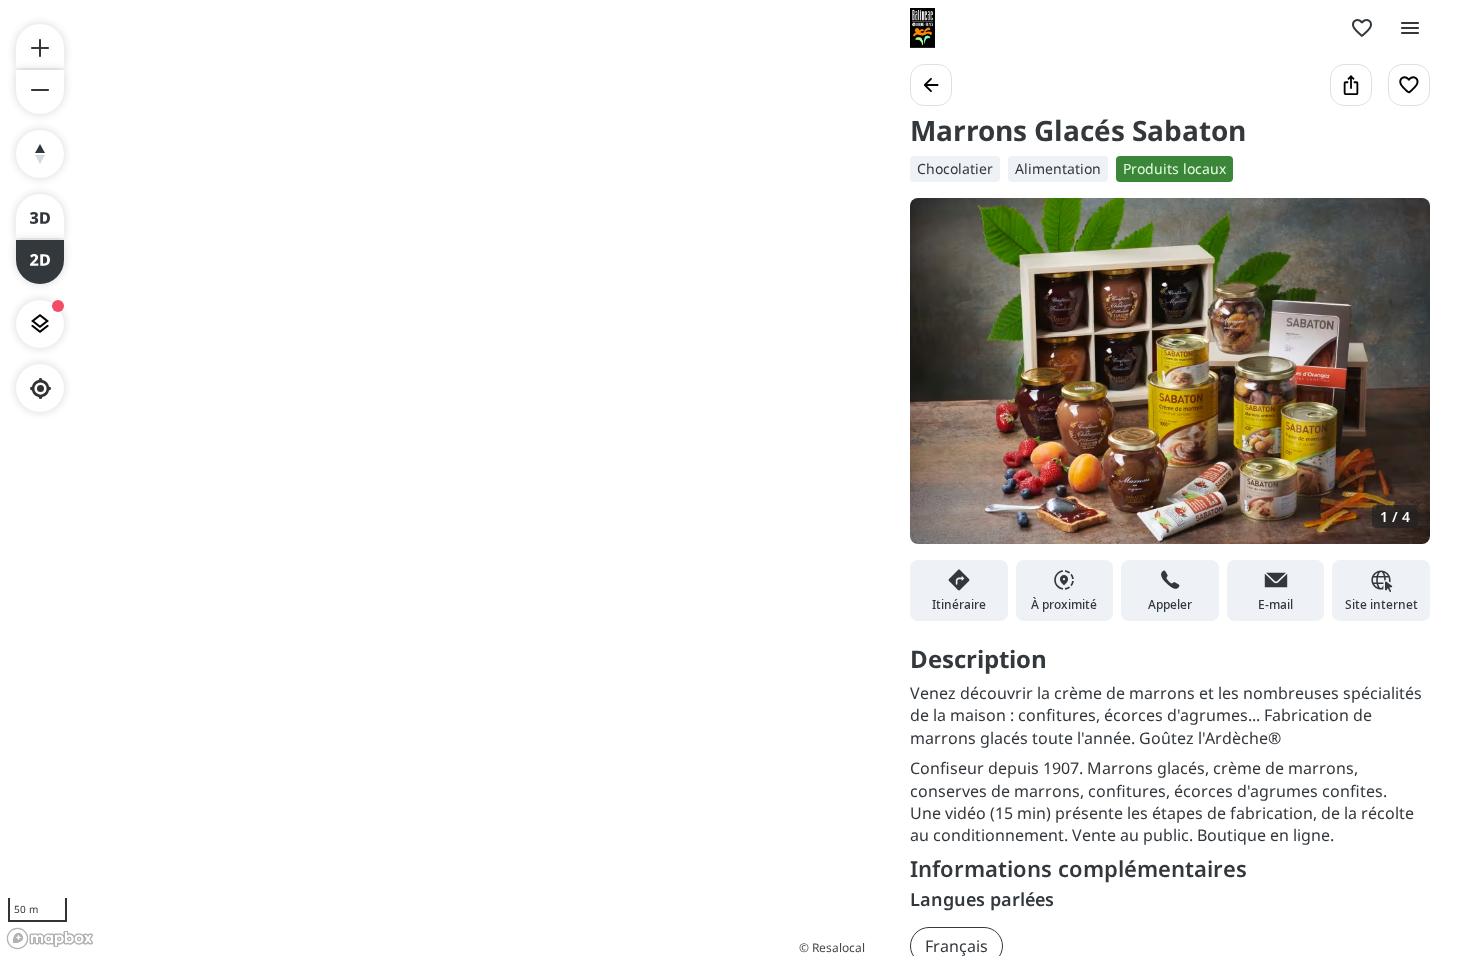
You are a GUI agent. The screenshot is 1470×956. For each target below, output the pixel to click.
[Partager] (1351, 85)
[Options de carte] (40, 324)
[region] (435, 478)
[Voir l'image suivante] (1394, 383)
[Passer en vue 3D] (40, 216)
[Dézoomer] (40, 92)
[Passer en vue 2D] (40, 262)
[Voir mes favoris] (1362, 28)
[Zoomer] (40, 46)
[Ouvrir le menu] (1410, 28)
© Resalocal (832, 947)
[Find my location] (40, 388)
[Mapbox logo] (50, 938)
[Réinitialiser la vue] (40, 154)
